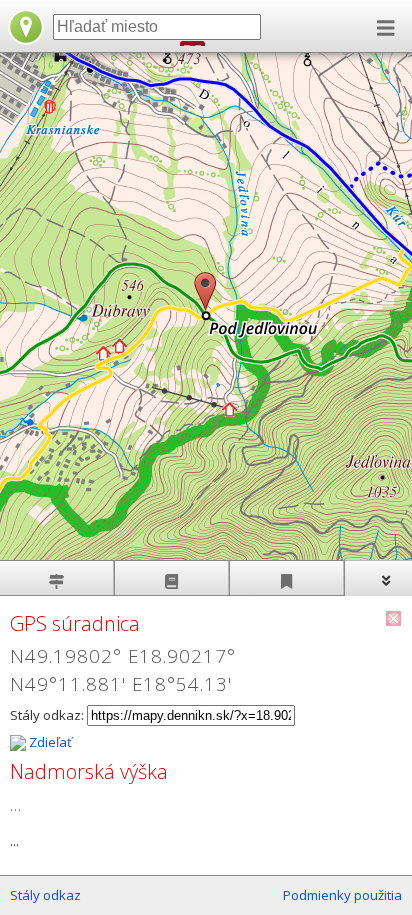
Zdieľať (49, 742)
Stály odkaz (45, 895)
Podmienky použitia (342, 895)
